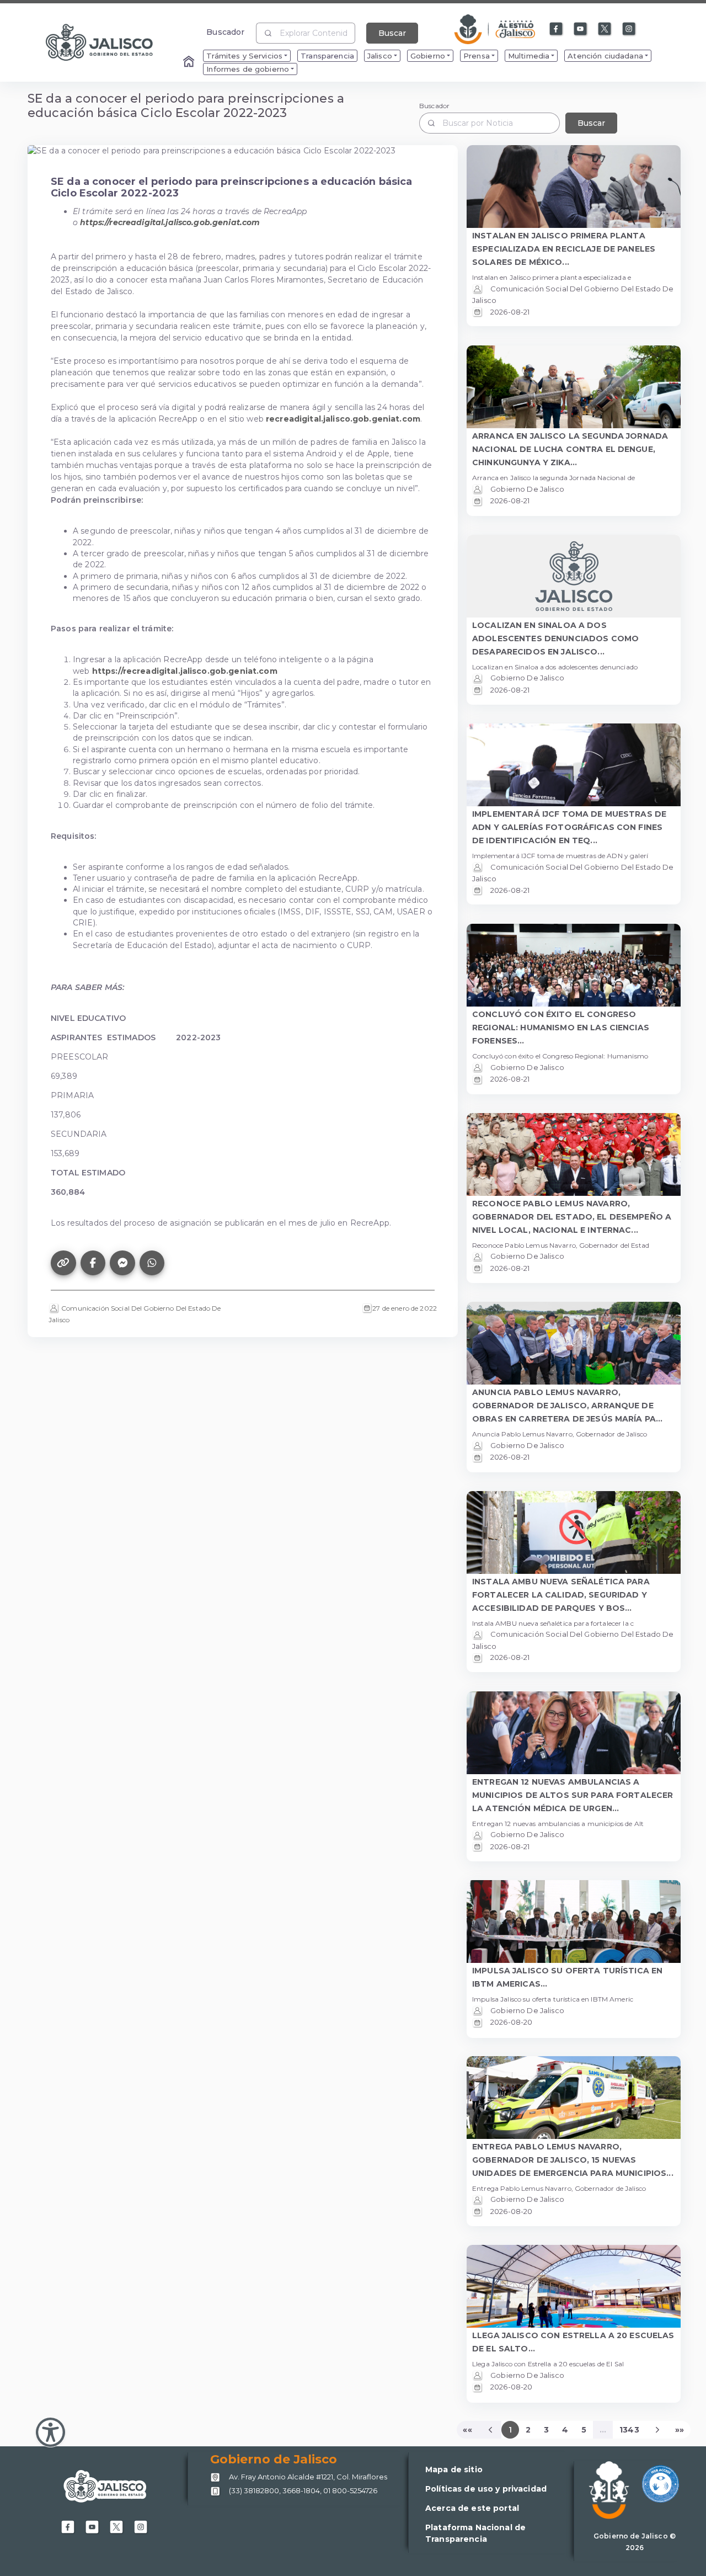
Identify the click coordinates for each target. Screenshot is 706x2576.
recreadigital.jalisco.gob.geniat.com (343, 419)
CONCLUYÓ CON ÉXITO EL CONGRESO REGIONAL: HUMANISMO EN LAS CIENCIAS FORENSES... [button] (561, 1028)
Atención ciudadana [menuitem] (605, 56)
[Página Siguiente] (657, 2430)
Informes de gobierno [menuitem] (248, 69)
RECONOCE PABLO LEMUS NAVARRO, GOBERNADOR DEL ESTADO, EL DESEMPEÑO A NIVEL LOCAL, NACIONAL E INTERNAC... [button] (572, 1217)
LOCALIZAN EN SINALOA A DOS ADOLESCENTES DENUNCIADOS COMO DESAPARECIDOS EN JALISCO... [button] (555, 638)
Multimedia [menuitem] (529, 56)
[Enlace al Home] (190, 62)
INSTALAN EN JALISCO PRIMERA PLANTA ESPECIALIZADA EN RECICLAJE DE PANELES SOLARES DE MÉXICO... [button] (564, 249)
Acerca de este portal (472, 2508)
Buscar (392, 33)
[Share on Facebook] (93, 1263)
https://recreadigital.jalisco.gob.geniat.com (185, 671)
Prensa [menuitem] (477, 56)
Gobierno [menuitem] (428, 56)
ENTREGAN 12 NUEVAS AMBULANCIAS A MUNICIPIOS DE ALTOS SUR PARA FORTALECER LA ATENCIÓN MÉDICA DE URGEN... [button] (573, 1795)
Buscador (225, 32)
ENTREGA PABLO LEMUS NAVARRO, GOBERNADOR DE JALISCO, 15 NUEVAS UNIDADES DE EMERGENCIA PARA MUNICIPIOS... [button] (573, 2160)
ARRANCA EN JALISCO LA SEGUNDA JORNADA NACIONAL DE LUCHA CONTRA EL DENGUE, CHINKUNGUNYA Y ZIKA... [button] (570, 449)
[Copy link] (63, 1263)
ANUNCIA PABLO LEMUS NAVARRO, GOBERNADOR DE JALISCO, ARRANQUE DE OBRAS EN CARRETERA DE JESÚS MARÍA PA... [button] (567, 1406)
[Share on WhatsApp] (152, 1263)
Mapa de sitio (454, 2469)
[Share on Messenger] (122, 1263)
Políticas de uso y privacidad (486, 2489)
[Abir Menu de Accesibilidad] (50, 2432)
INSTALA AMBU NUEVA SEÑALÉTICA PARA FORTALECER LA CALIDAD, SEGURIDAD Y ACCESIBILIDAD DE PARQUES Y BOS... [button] (561, 1595)
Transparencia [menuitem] (327, 56)
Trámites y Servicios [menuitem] (244, 56)
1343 (629, 2430)
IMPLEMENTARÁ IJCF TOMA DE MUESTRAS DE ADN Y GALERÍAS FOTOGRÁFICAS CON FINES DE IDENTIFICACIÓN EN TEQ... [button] (569, 827)
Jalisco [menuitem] (380, 56)
